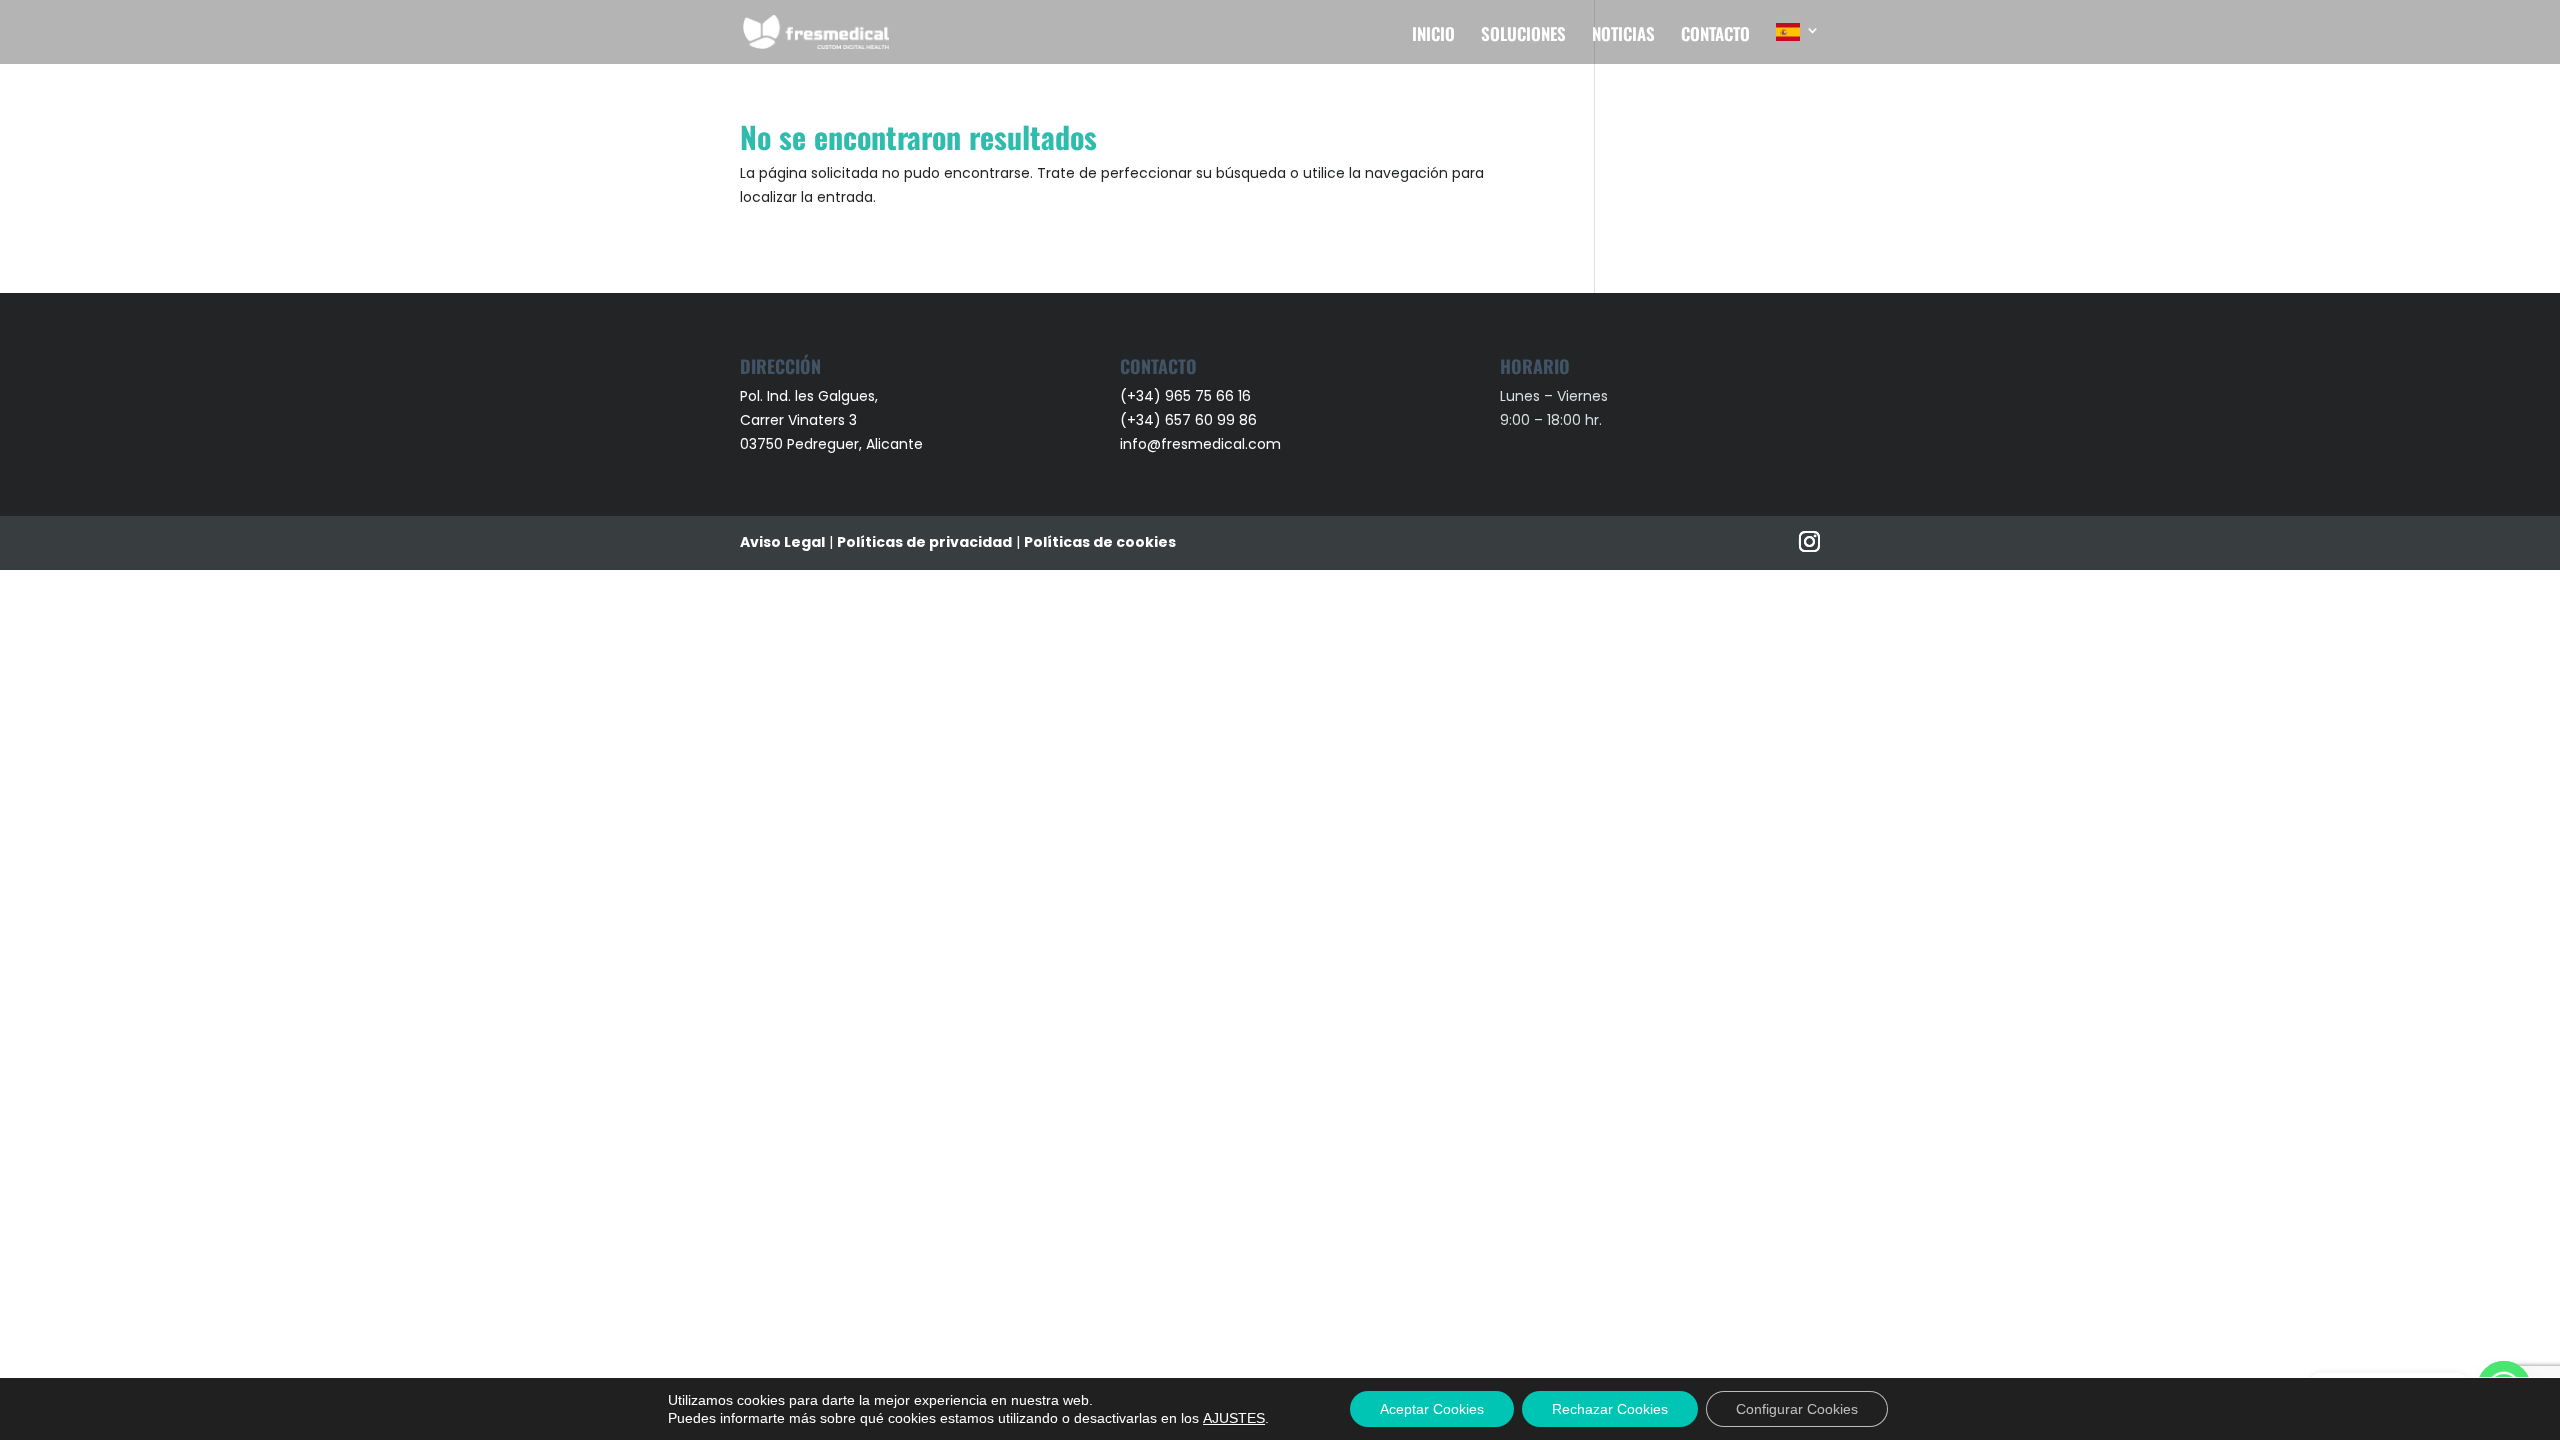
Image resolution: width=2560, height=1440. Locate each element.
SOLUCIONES (1523, 36)
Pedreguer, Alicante (855, 444)
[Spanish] (1798, 43)
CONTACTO (1715, 36)
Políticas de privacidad (924, 542)
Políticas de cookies (1100, 542)
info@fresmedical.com (1200, 444)
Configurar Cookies (1797, 1409)
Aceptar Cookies (1432, 1409)
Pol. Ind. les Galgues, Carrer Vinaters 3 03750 (809, 420)
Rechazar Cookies (1610, 1409)
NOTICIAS (1623, 36)
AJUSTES (1234, 1418)
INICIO (1433, 36)
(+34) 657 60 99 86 (1188, 420)
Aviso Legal (782, 542)
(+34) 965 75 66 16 (1185, 396)
